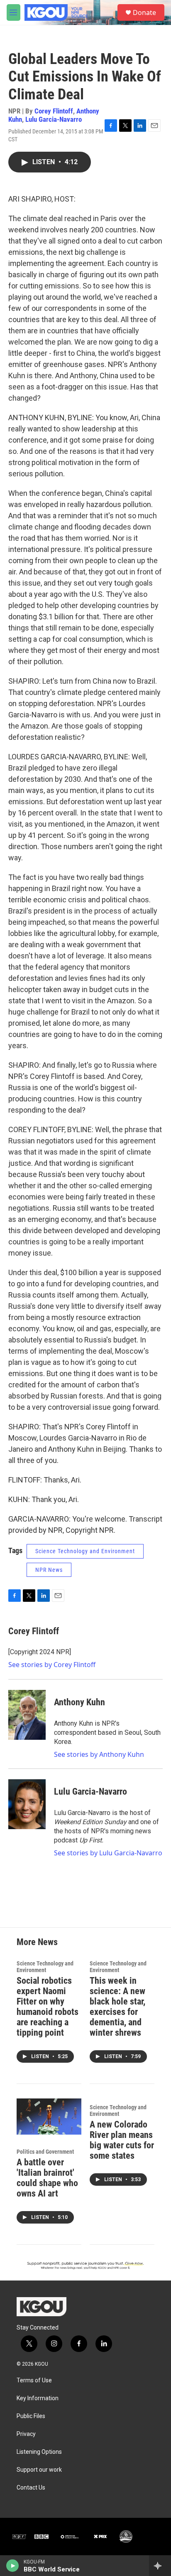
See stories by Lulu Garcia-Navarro (108, 1853)
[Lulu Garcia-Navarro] (27, 1804)
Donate (144, 12)
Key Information (38, 2398)
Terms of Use (34, 2380)
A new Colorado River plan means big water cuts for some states (122, 2140)
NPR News (49, 1570)
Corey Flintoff (54, 111)
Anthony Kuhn (79, 1702)
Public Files (31, 2416)
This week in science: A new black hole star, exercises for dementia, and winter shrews (117, 2007)
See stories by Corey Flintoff (52, 1665)
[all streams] (160, 2566)
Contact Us (31, 2488)
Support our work (39, 2470)
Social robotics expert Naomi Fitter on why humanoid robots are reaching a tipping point (48, 2007)
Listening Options (39, 2452)
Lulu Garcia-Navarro (54, 119)
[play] (13, 2566)
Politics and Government (45, 2152)
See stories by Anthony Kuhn (99, 1754)
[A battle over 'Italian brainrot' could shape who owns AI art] (49, 2117)
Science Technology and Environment (85, 1551)
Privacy (26, 2434)
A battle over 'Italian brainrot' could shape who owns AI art (47, 2178)
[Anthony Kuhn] (27, 1715)
